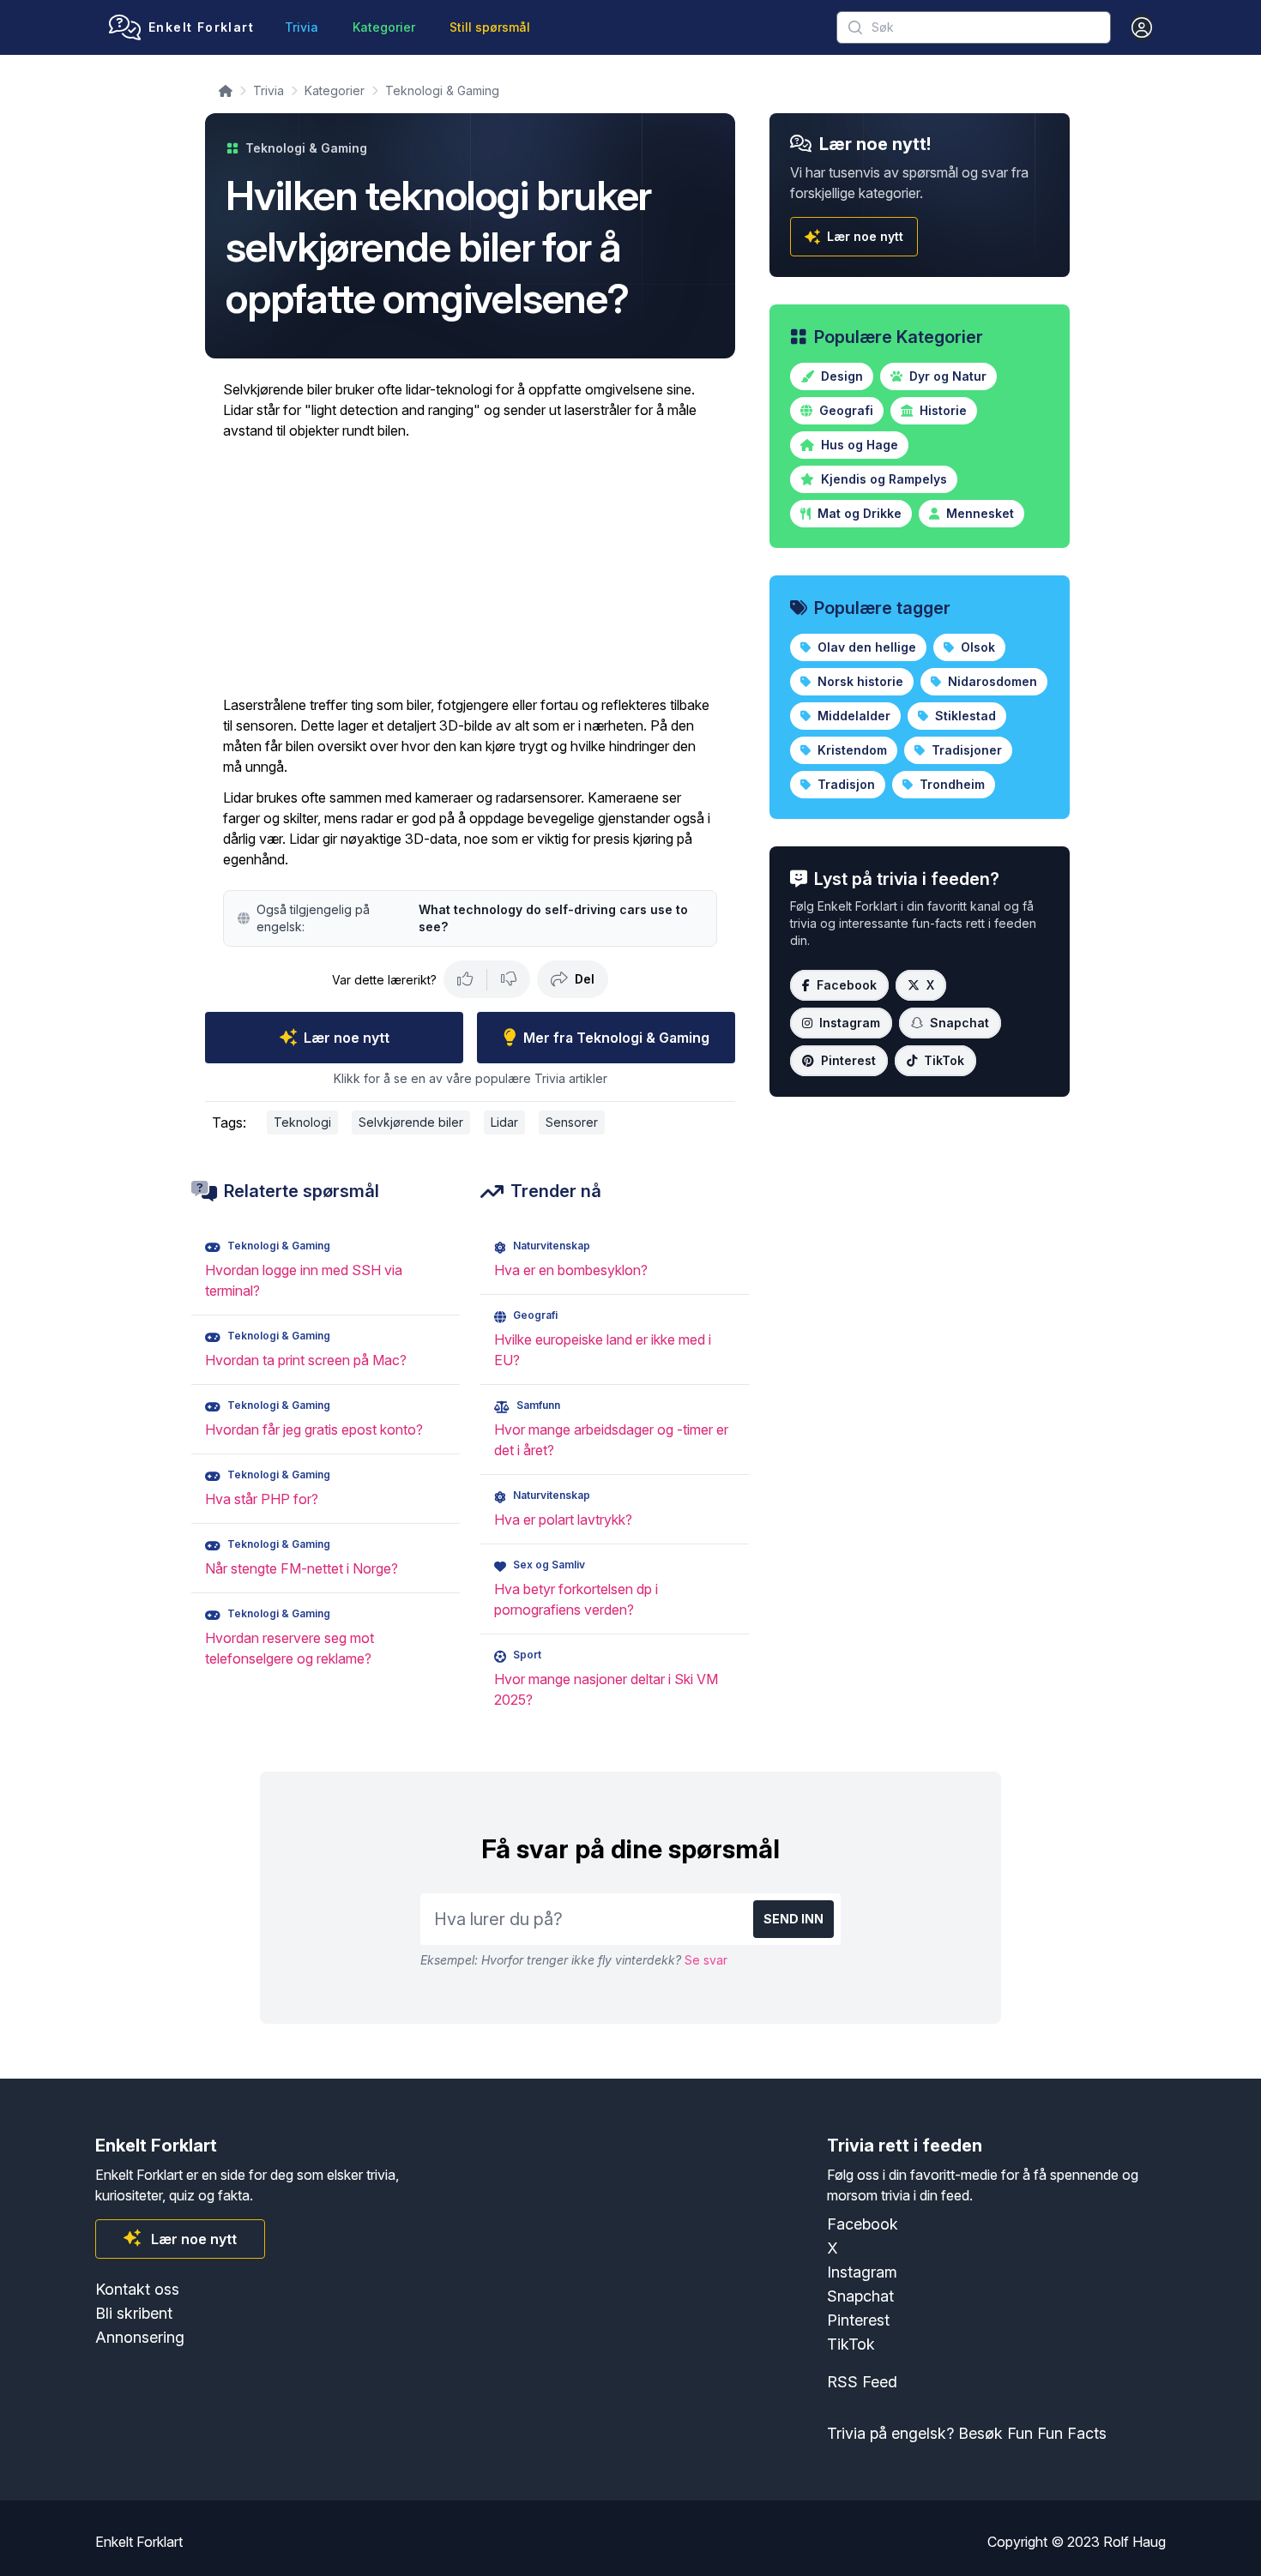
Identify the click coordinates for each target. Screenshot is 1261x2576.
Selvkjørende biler (411, 1122)
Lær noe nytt (347, 1038)
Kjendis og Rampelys (882, 479)
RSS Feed (862, 2382)
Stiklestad (964, 716)
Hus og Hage (858, 445)
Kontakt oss (137, 2289)
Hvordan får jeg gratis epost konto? (314, 1429)
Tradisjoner (965, 750)
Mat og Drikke (858, 513)
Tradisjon (845, 784)
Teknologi (302, 1122)
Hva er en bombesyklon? (571, 1270)
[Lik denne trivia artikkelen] (465, 979)
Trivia (302, 27)
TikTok (944, 1060)
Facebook (847, 985)
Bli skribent (134, 2313)
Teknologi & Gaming (442, 90)
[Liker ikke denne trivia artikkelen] (509, 979)
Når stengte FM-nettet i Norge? (302, 1568)
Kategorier (384, 27)
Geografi (845, 410)
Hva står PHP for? (262, 1499)
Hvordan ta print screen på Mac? (306, 1360)
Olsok (976, 647)
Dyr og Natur (946, 376)
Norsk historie (859, 681)
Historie (941, 410)
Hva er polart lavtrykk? (563, 1520)
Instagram (850, 1023)
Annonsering (140, 2337)
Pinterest (848, 1060)
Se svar (706, 1960)
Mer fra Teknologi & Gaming (616, 1038)
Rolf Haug (1134, 2542)
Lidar (504, 1122)
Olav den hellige (865, 647)
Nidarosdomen (991, 681)
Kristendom (851, 750)
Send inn (793, 1919)
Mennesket (978, 513)
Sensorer (572, 1122)
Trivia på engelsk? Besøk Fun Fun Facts (967, 2433)
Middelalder (852, 716)
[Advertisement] (470, 568)
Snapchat (959, 1023)
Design (840, 376)
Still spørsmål (490, 27)
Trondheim (950, 784)
